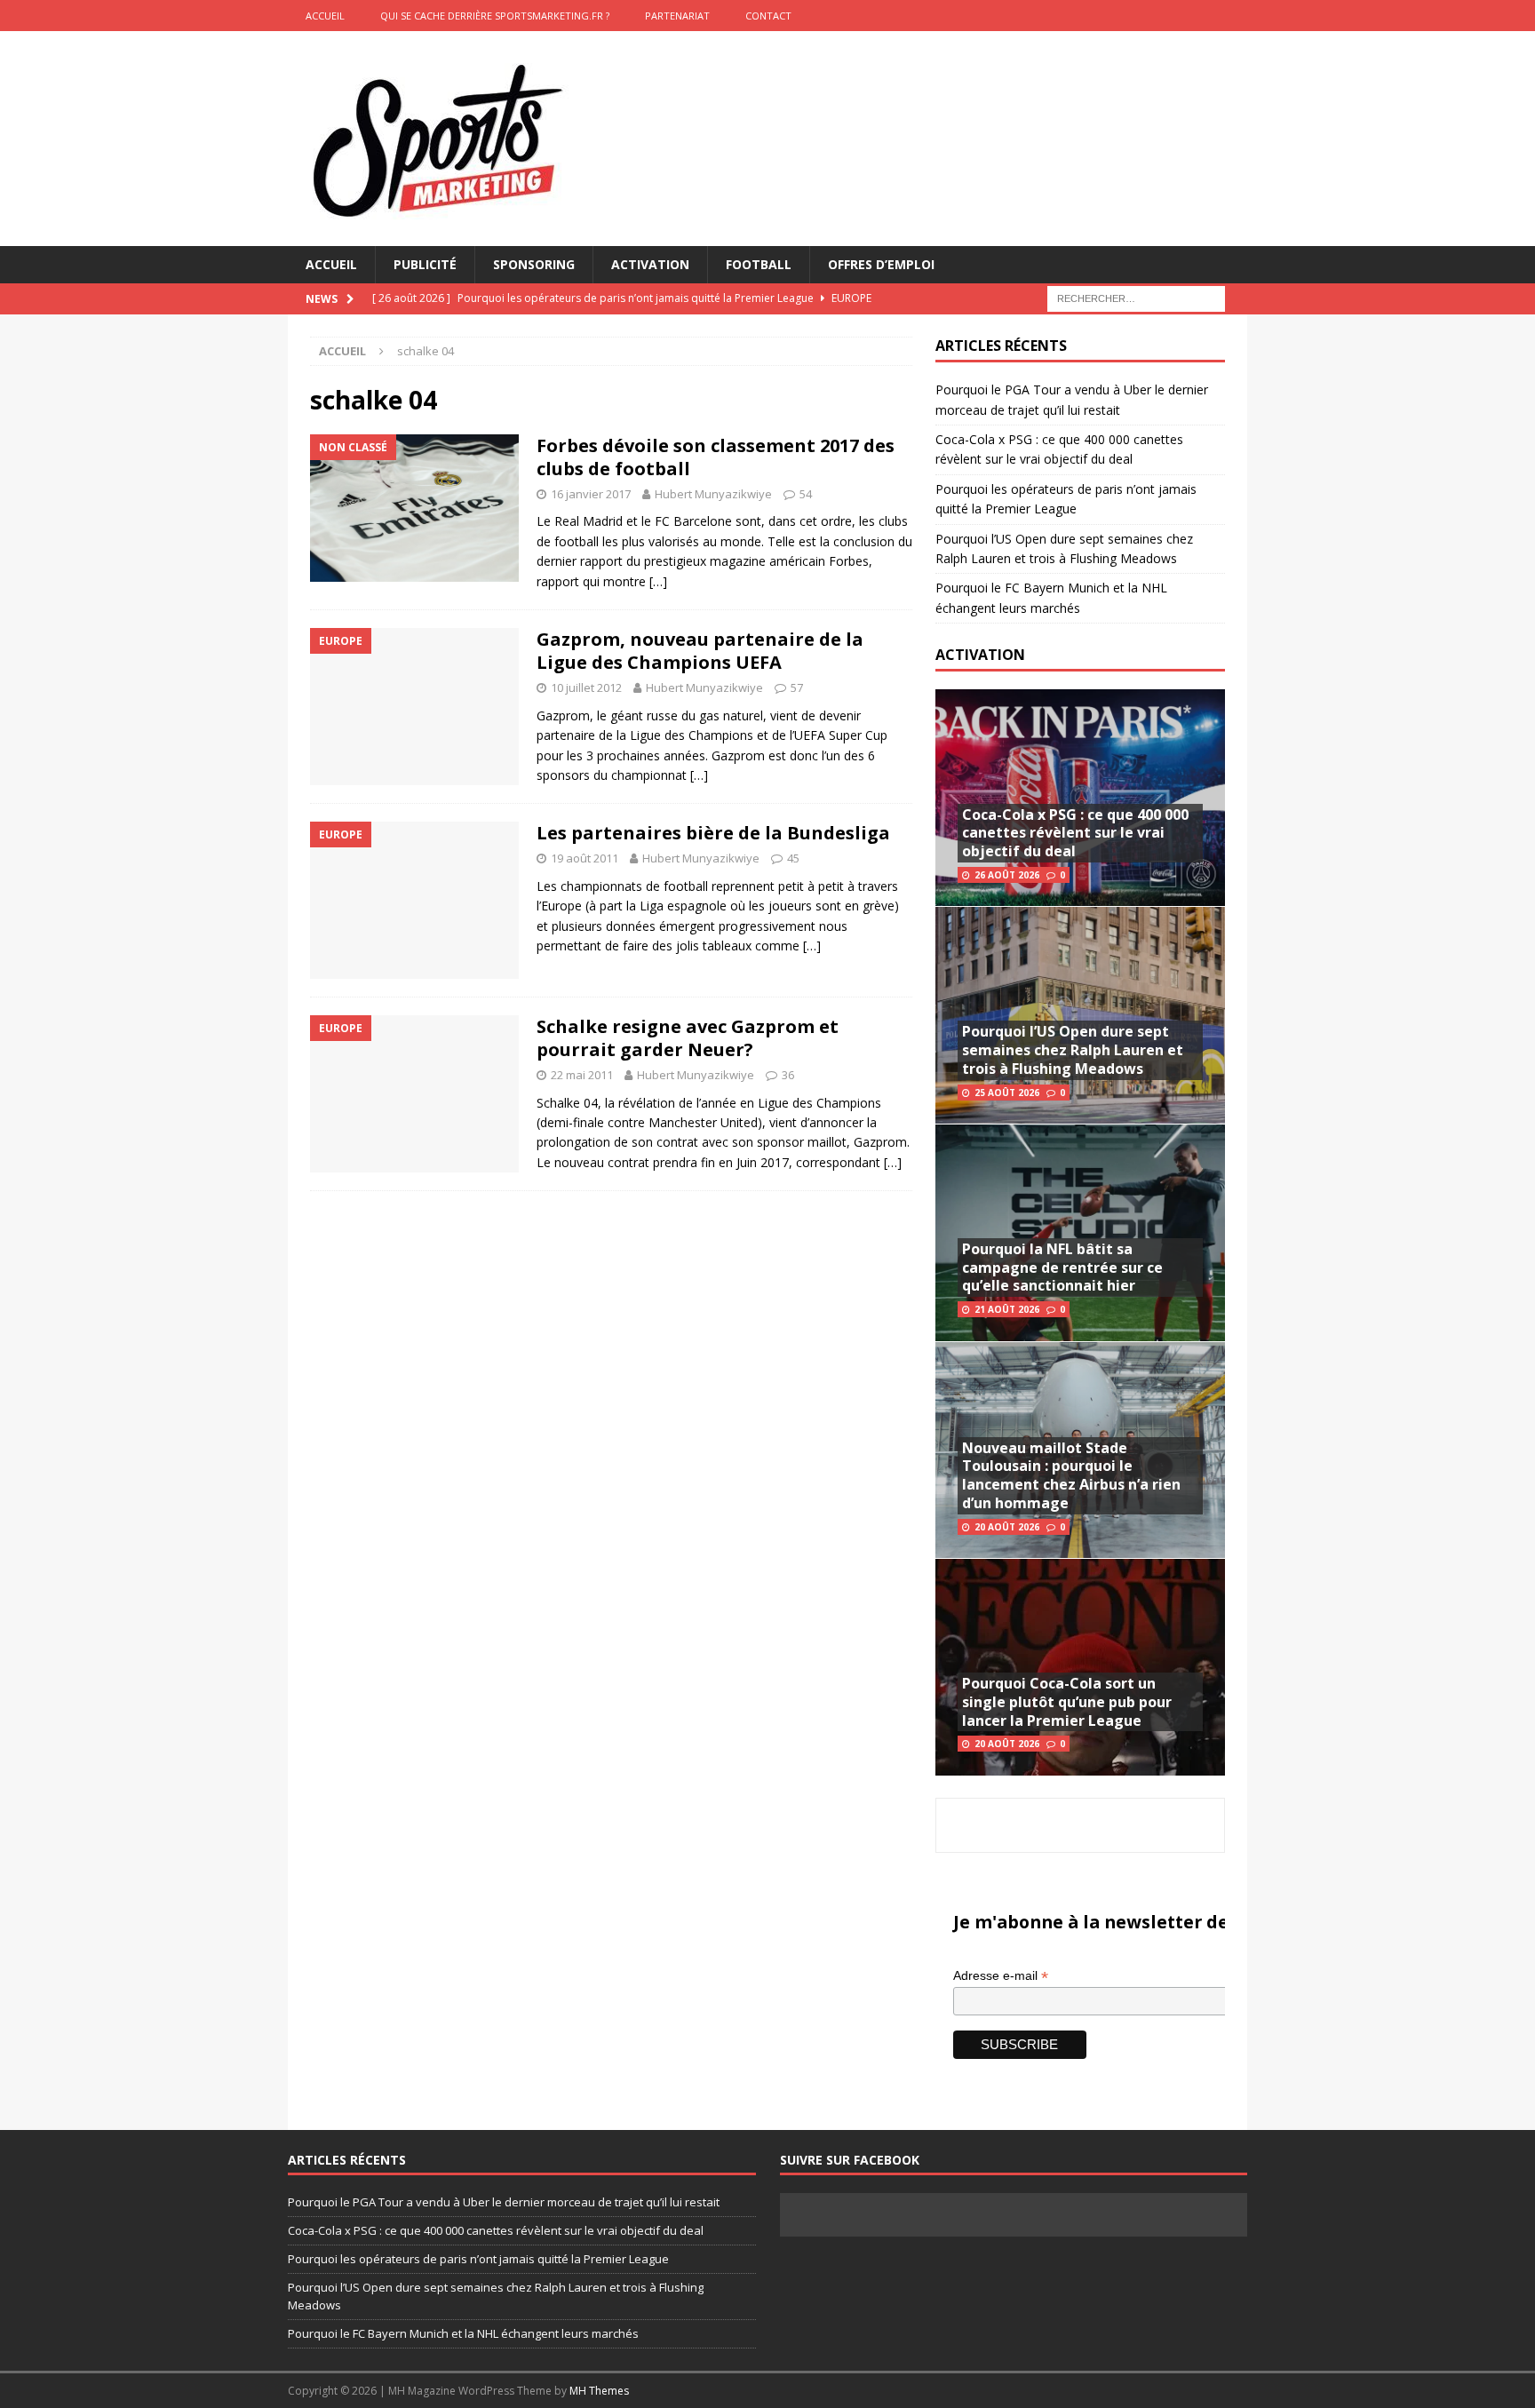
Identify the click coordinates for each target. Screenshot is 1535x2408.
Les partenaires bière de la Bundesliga (713, 833)
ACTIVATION (980, 655)
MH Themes (599, 2391)
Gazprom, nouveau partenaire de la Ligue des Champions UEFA (700, 651)
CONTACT (768, 16)
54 (806, 494)
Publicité (425, 264)
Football (759, 264)
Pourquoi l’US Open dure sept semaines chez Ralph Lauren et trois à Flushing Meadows (1073, 1050)
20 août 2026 (1007, 1527)
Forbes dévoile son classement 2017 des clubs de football (716, 457)
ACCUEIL (325, 16)
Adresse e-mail (1001, 1976)
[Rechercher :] (1136, 298)
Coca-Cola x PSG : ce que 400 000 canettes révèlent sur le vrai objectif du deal (1075, 833)
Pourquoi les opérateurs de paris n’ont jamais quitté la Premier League (478, 2259)
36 (788, 1075)
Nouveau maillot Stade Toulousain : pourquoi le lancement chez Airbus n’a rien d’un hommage (1071, 1475)
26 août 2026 (1007, 875)
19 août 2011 (585, 858)
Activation (650, 264)
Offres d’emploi (881, 264)
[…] (658, 581)
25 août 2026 (1007, 1093)
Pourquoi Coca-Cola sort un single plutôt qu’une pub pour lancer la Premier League (1067, 1702)
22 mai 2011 (582, 1075)
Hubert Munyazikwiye (713, 494)
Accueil (331, 264)
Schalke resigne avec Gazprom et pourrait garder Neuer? (688, 1038)
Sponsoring (534, 264)
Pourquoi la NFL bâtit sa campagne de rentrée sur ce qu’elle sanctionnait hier (1062, 1268)
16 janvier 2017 (591, 494)
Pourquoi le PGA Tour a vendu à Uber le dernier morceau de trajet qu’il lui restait (504, 2202)
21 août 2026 (1007, 1309)
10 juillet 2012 (586, 687)
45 (793, 858)
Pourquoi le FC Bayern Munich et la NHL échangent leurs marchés (463, 2333)
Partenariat (677, 16)
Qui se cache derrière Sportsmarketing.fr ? (495, 16)
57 (797, 687)
